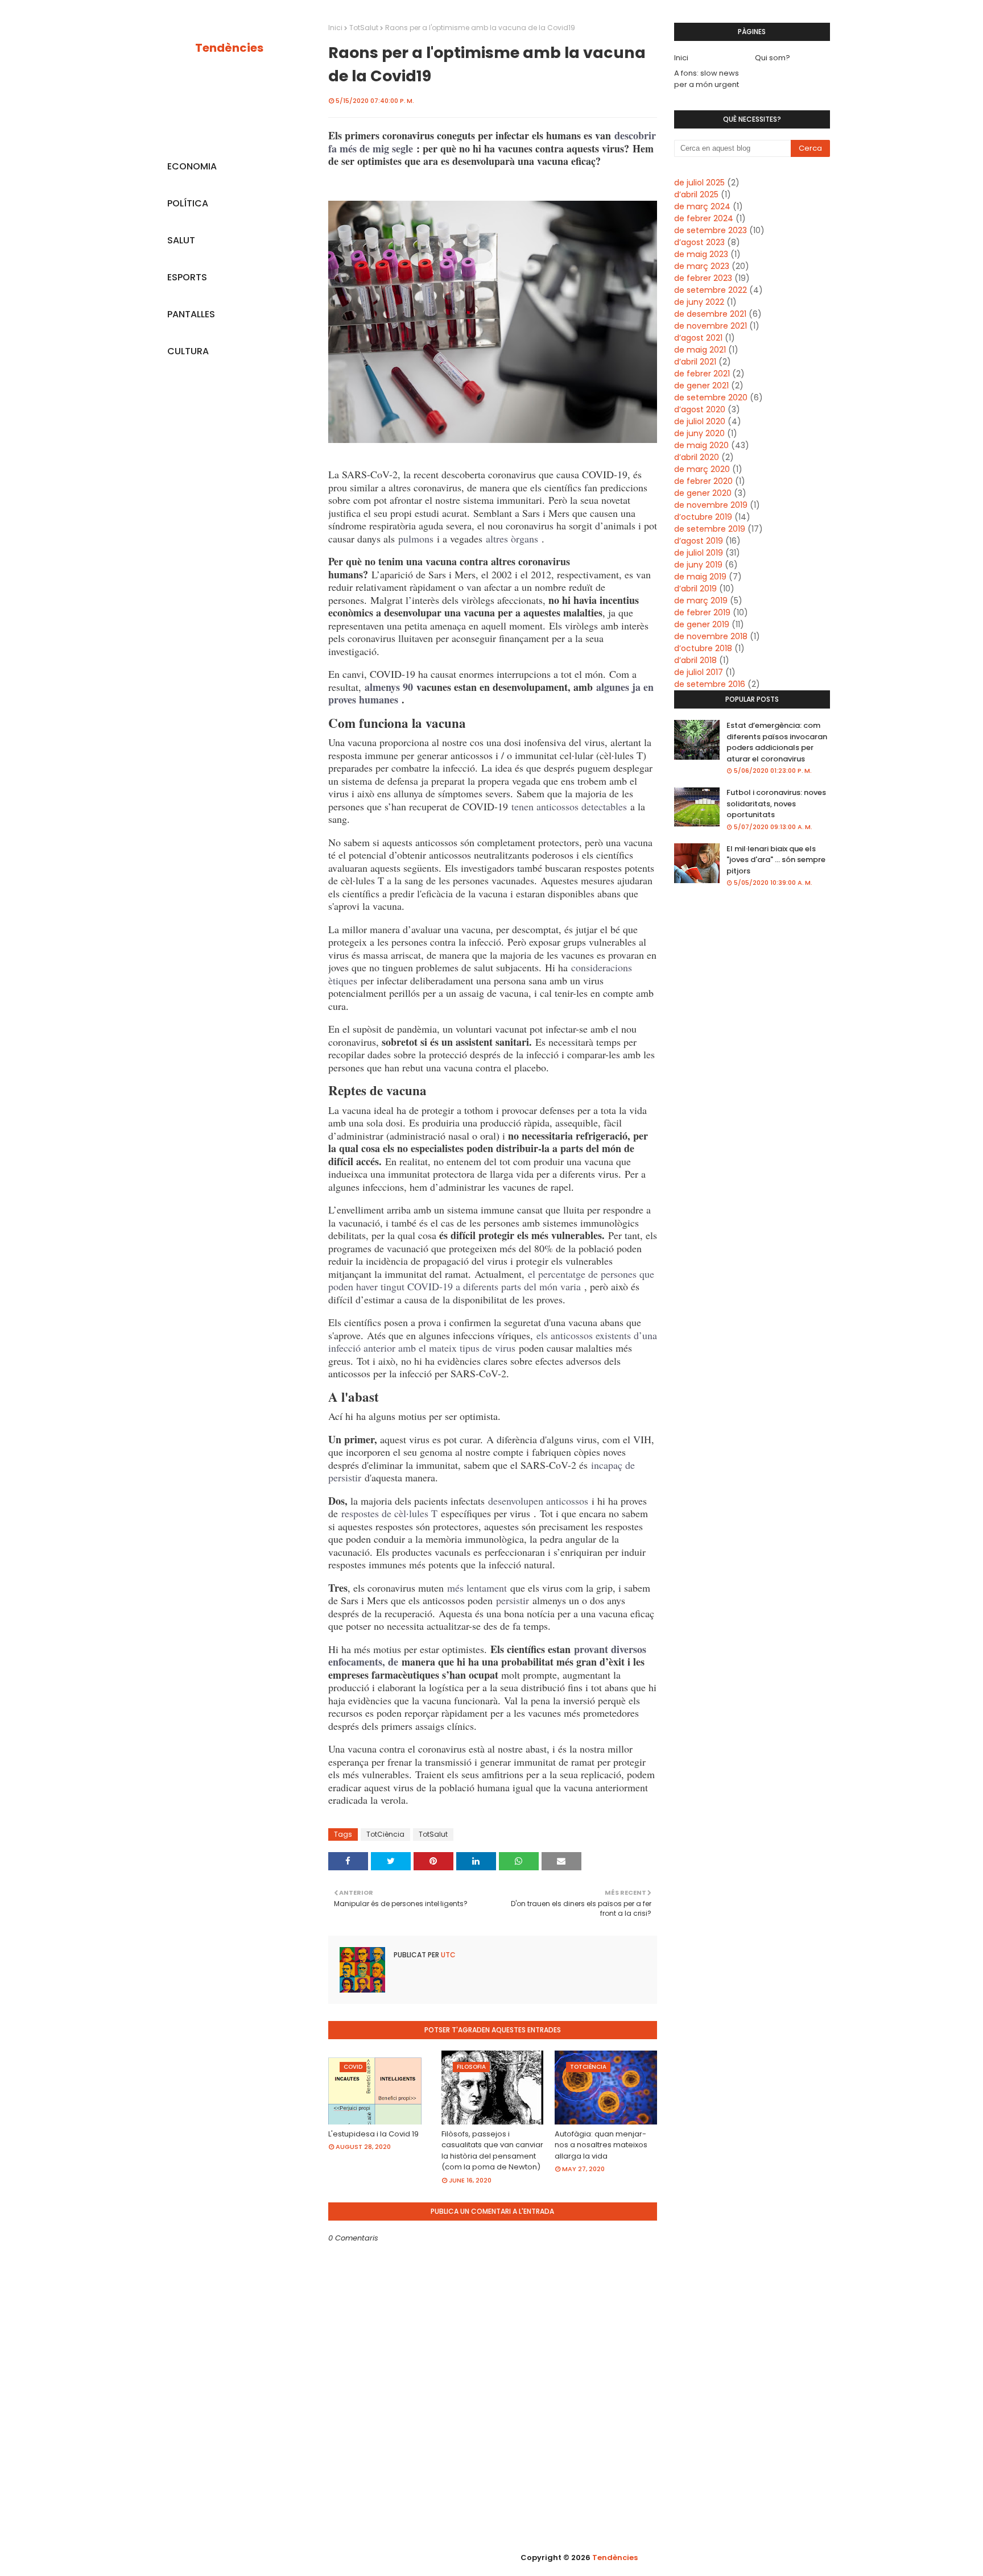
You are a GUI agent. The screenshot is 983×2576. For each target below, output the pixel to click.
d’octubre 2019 (703, 517)
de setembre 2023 (711, 230)
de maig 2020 (701, 445)
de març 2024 (702, 206)
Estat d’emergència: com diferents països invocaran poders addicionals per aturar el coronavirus (777, 742)
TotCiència (385, 1834)
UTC (447, 1955)
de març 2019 (701, 600)
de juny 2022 (699, 302)
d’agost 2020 (700, 409)
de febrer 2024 (704, 218)
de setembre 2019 (710, 529)
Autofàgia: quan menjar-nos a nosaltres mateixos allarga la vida (601, 2145)
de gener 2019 (702, 624)
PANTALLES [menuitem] (191, 314)
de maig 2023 (701, 254)
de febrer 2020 (703, 481)
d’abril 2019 (695, 589)
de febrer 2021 (702, 374)
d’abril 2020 (697, 457)
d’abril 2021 (695, 362)
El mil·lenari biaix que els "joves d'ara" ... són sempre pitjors (776, 860)
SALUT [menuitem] (181, 240)
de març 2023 (702, 266)
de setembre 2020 (711, 397)
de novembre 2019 (711, 505)
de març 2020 (702, 469)
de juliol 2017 (699, 672)
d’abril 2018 (695, 660)
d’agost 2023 (699, 242)
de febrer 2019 (702, 612)
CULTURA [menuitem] (188, 351)
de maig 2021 (700, 350)
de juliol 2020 (700, 421)
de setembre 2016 (710, 684)
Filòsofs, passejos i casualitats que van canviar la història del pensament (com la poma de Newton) (492, 2151)
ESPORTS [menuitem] (187, 277)
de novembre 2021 (711, 326)
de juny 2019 (698, 565)
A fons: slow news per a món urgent (707, 79)
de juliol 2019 (699, 553)
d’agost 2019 (699, 541)
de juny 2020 (699, 433)
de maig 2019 (700, 577)
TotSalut (364, 28)
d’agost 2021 (698, 338)
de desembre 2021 (710, 314)
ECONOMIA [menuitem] (192, 166)
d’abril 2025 (696, 194)
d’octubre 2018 (703, 648)
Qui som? (773, 58)
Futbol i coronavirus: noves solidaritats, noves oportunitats (776, 804)
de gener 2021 (701, 386)
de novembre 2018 (711, 636)
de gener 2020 (703, 493)
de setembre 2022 (711, 290)
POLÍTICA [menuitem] (188, 203)
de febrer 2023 (703, 278)
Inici (335, 28)
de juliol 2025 (699, 183)
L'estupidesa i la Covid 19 (373, 2134)
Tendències (229, 48)
